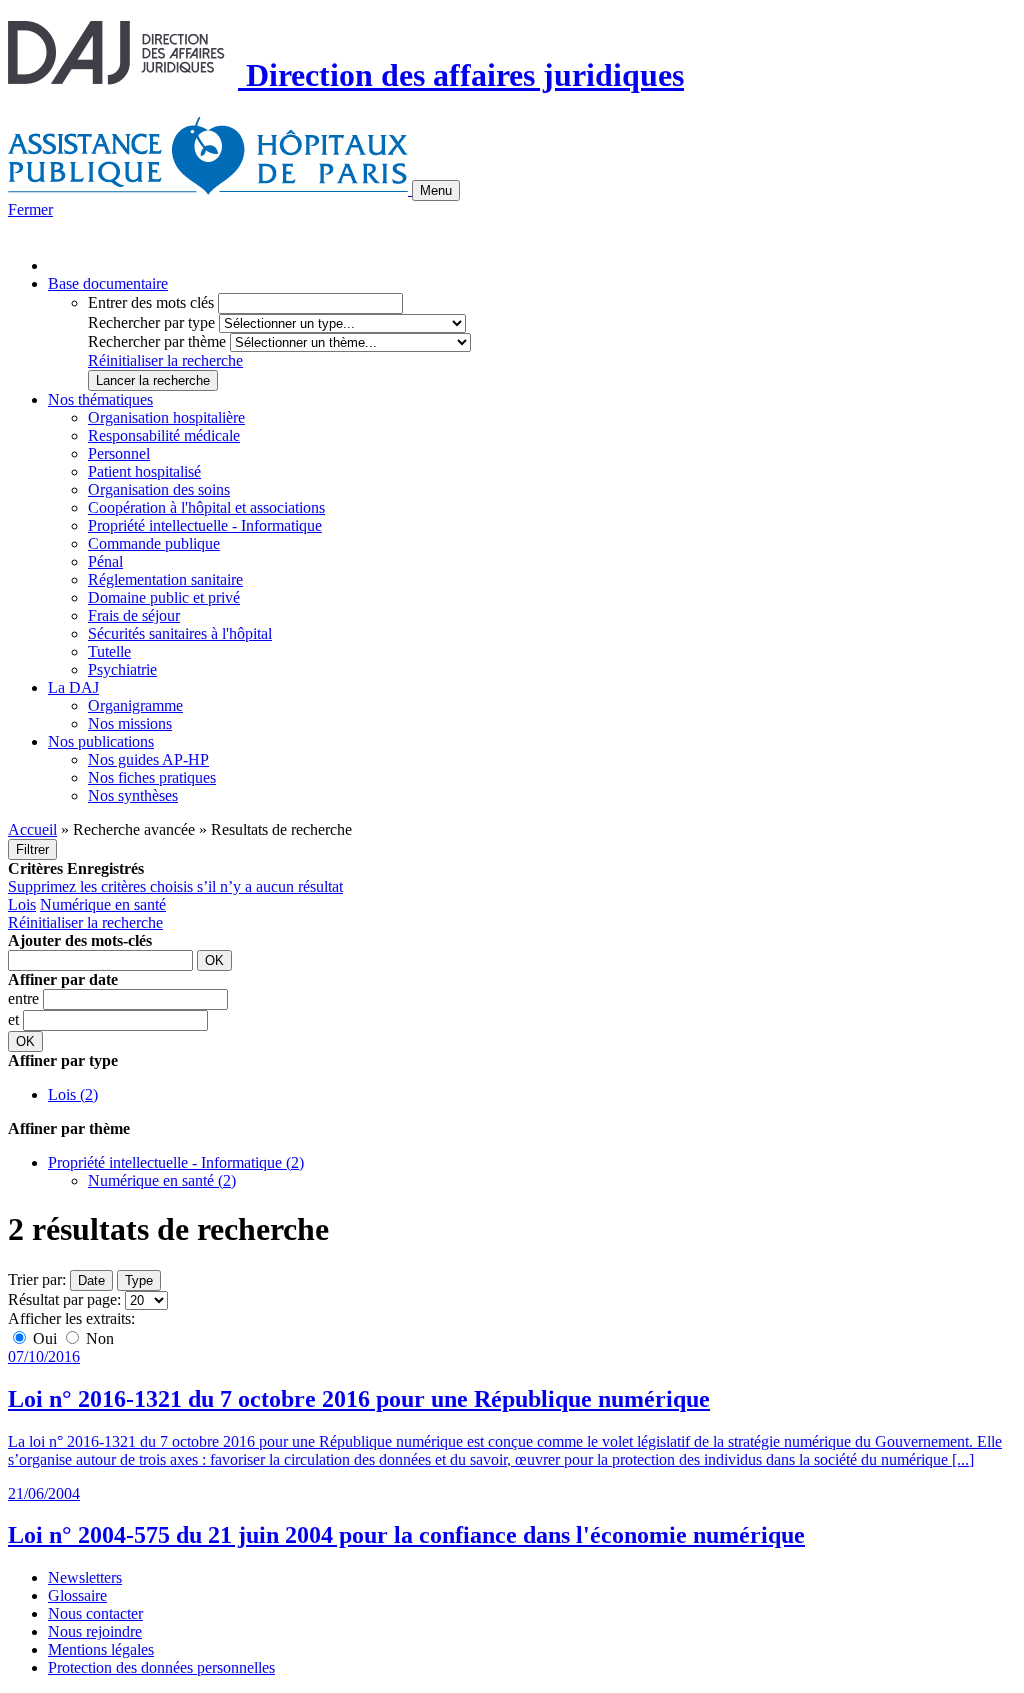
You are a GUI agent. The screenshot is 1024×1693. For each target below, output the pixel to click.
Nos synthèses (133, 795)
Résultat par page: (64, 1299)
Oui (45, 1338)
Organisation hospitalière (166, 417)
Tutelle (109, 651)
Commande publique (154, 543)
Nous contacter (95, 1613)
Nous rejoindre (95, 1631)
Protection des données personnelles (161, 1667)
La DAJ (73, 687)
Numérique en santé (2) (162, 1180)
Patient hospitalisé (144, 471)
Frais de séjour (134, 615)
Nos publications (101, 741)
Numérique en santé (103, 904)
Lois (22, 904)
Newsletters (85, 1577)
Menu (436, 190)
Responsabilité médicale (164, 435)
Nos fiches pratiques (152, 777)
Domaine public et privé (164, 597)
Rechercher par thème (157, 341)
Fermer (30, 209)
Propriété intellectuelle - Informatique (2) (176, 1162)
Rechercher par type (151, 322)
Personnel (119, 453)
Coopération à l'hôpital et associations (206, 507)
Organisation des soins (159, 489)
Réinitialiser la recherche (165, 360)
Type (139, 1280)
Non (98, 1338)
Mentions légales (101, 1649)
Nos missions (130, 723)
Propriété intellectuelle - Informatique (205, 525)
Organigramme (135, 705)
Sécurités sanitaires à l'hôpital (180, 633)
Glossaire (77, 1595)
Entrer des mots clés (151, 302)
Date (91, 1280)
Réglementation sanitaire (165, 579)
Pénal (105, 561)
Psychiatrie (122, 669)
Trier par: (37, 1279)
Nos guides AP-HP (148, 759)
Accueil (32, 829)
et (15, 1019)
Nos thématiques (100, 399)
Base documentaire (108, 283)
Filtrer (32, 849)
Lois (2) (73, 1094)
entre (25, 998)
